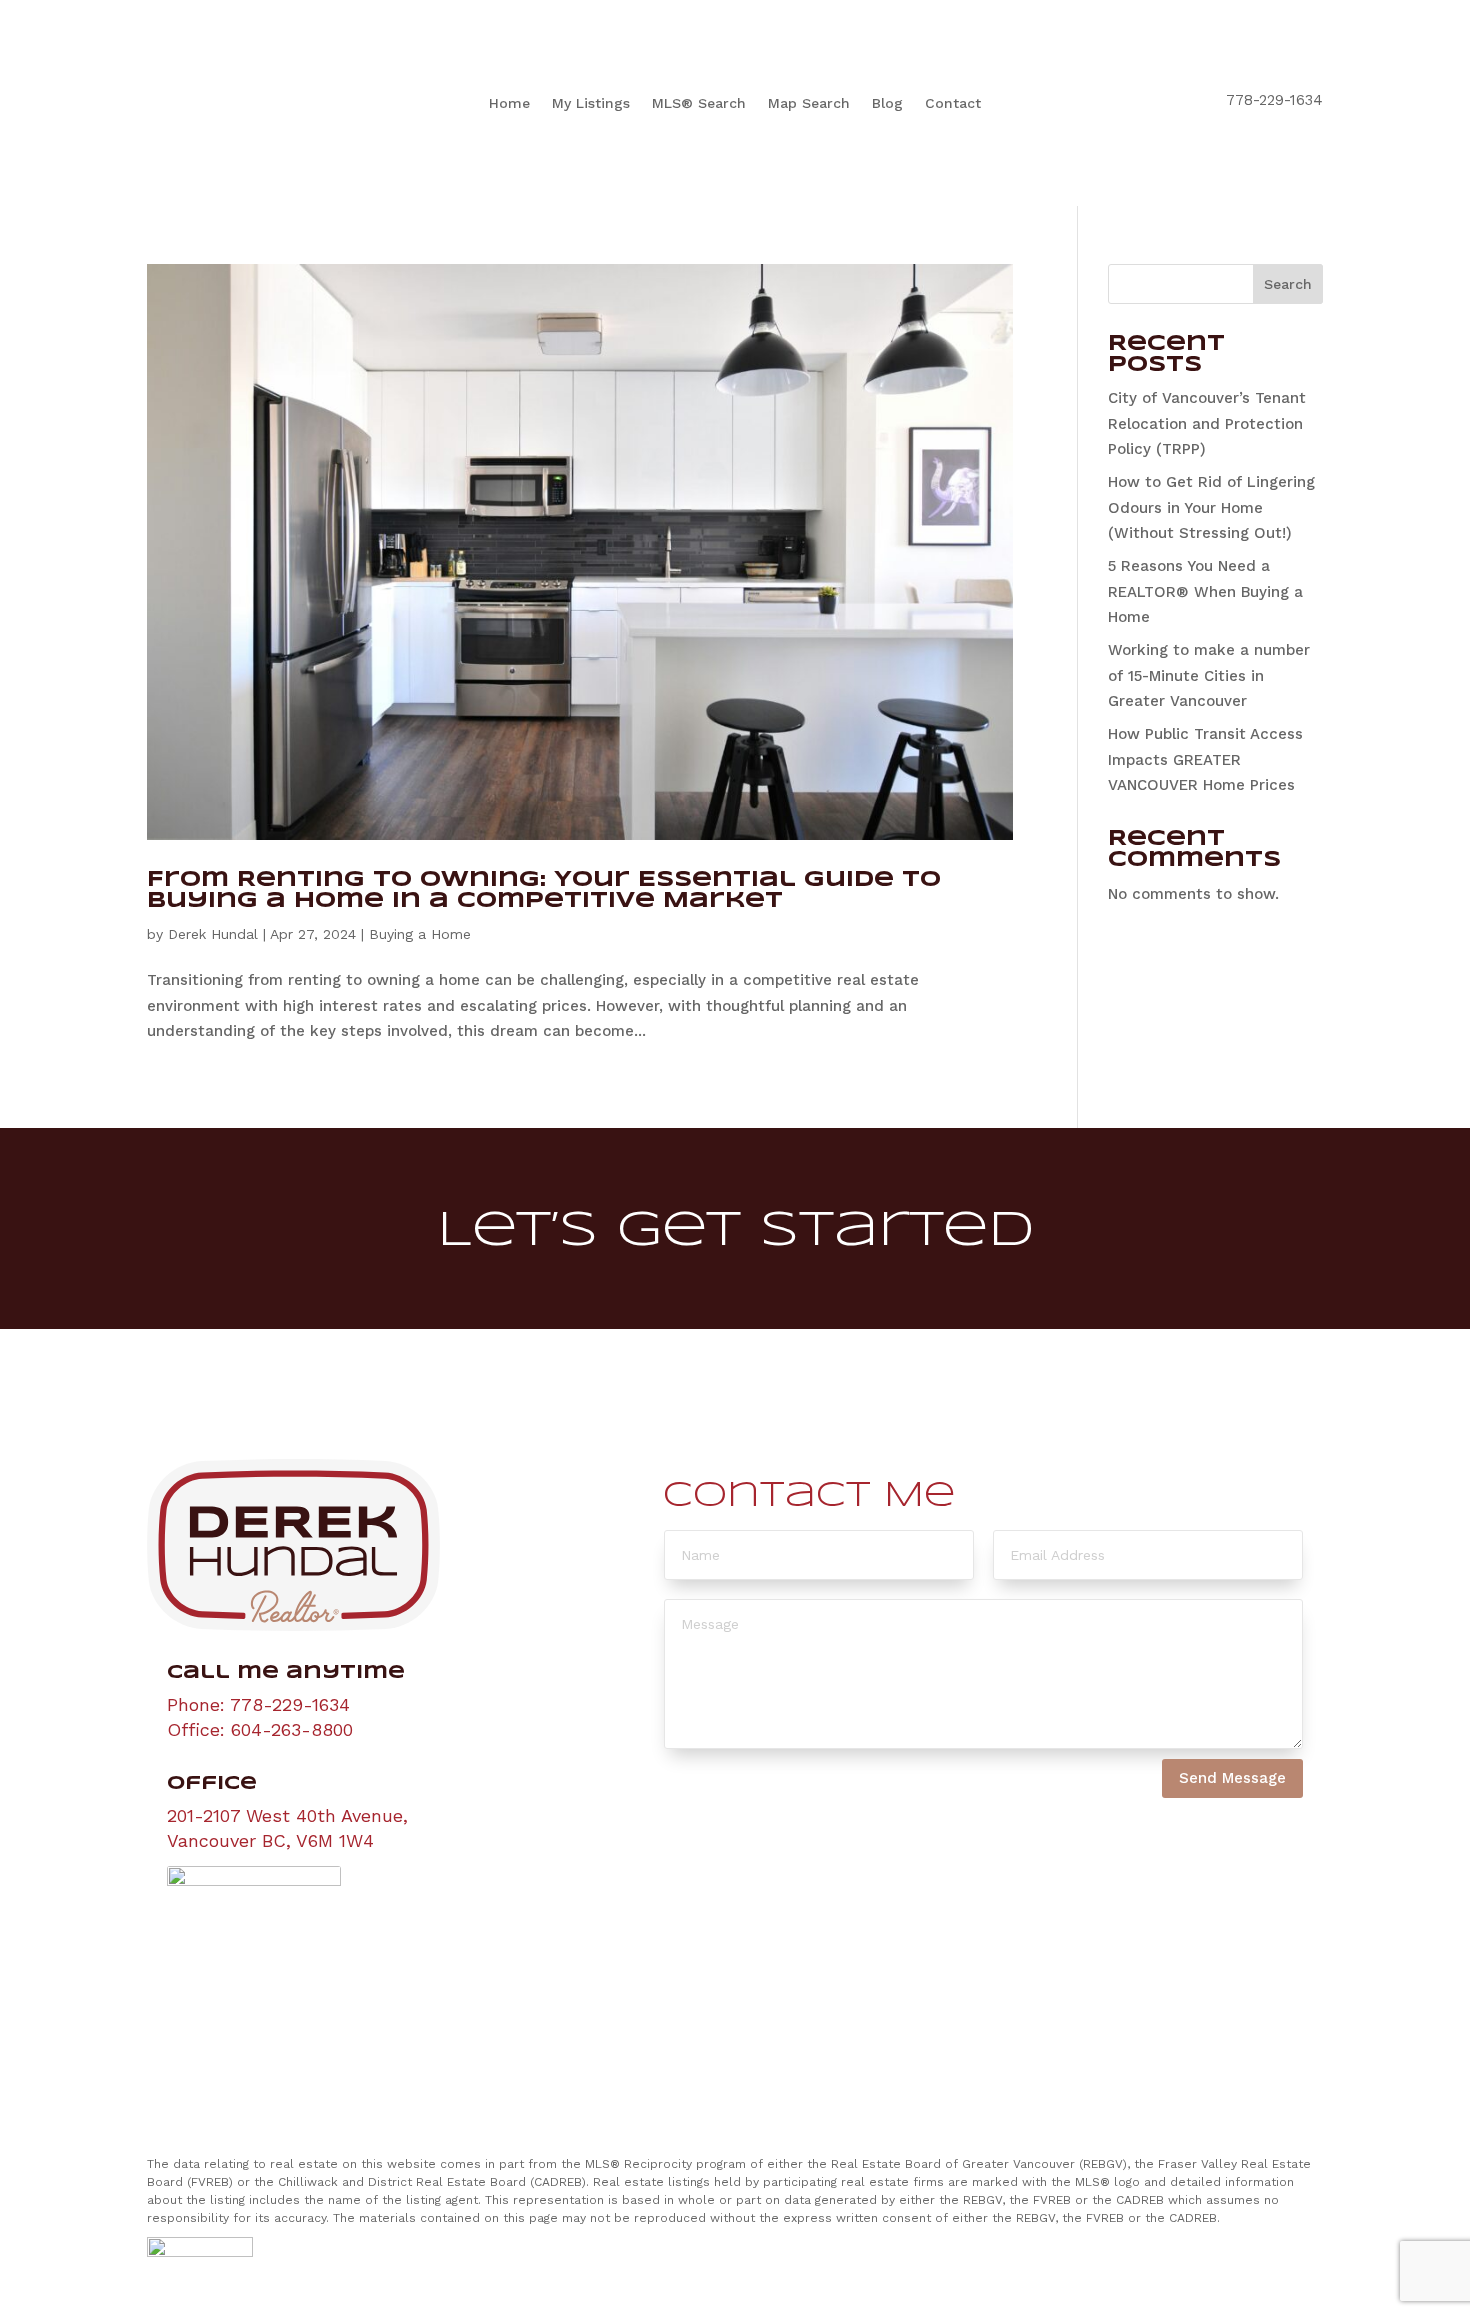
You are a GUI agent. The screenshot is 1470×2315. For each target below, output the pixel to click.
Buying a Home (420, 934)
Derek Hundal (213, 934)
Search (1288, 284)
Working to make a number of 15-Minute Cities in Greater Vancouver (1209, 675)
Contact (953, 103)
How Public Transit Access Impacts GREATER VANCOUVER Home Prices (1205, 759)
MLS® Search (699, 103)
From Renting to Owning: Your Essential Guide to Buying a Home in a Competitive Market (544, 890)
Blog (887, 103)
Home (509, 103)
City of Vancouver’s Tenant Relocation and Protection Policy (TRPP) (1207, 423)
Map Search (809, 103)
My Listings (591, 103)
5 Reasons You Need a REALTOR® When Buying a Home (1205, 591)
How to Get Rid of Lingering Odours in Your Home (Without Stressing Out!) (1211, 507)
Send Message (1232, 1778)
